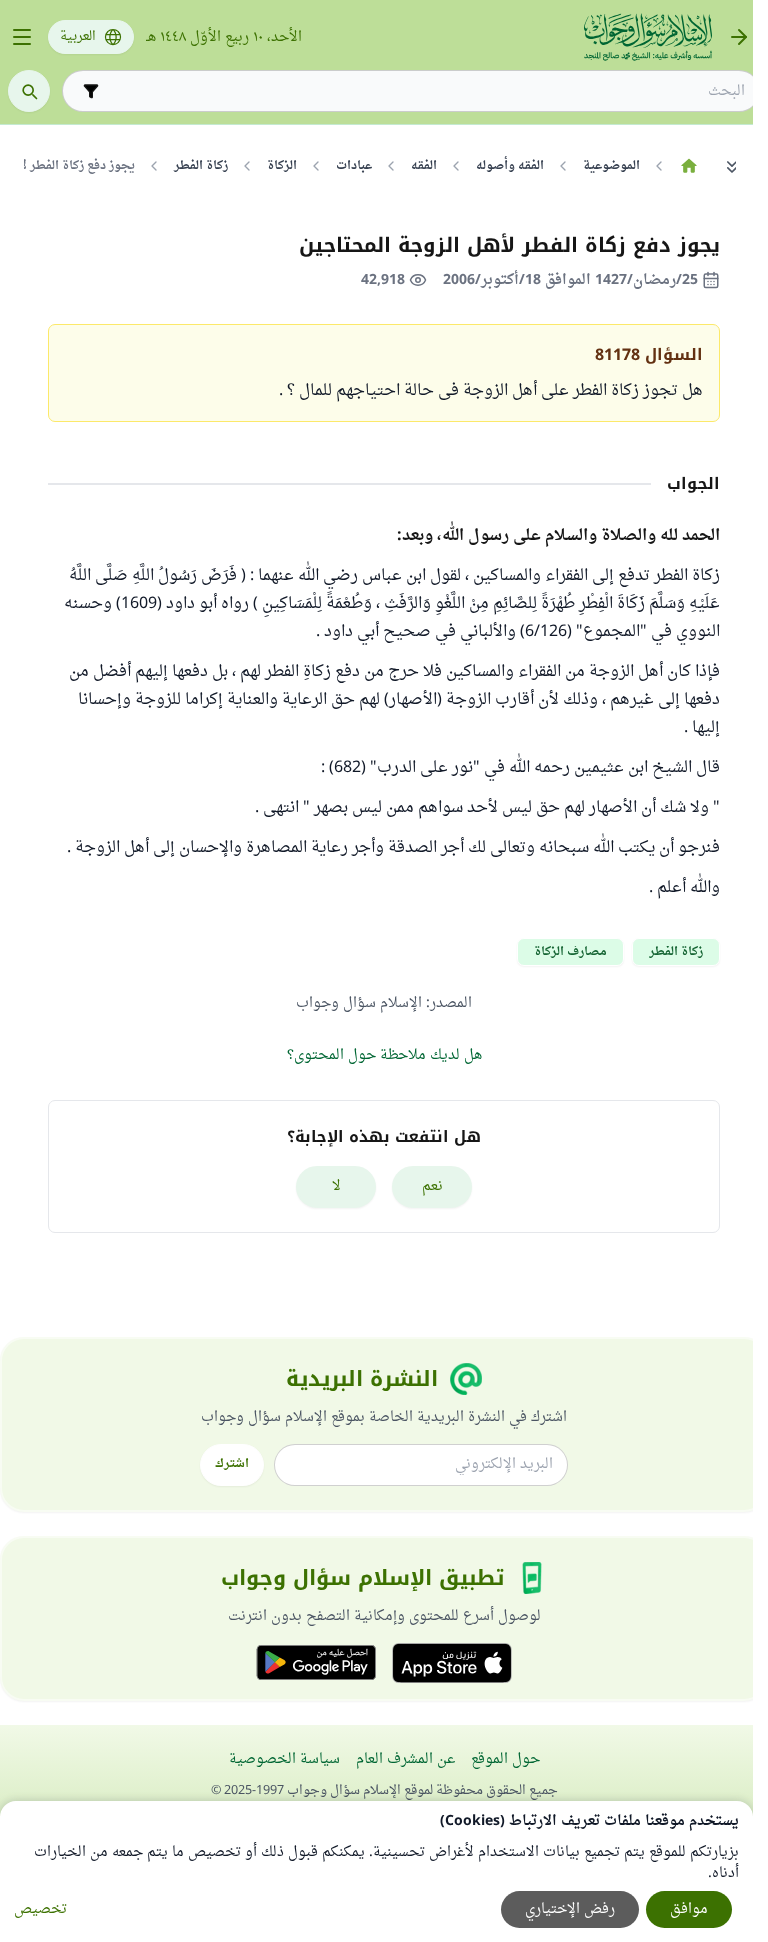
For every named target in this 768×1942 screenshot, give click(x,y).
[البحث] (29, 91)
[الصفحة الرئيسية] (688, 166)
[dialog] (376, 1871)
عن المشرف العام (405, 1759)
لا (336, 1186)
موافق (689, 1909)
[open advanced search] (91, 91)
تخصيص (40, 1909)
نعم (432, 1186)
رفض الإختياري (570, 1909)
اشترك (232, 1464)
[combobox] (425, 91)
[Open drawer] (22, 37)
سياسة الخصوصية (284, 1759)
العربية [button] (78, 37)
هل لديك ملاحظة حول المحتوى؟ (384, 1055)
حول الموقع (505, 1759)
